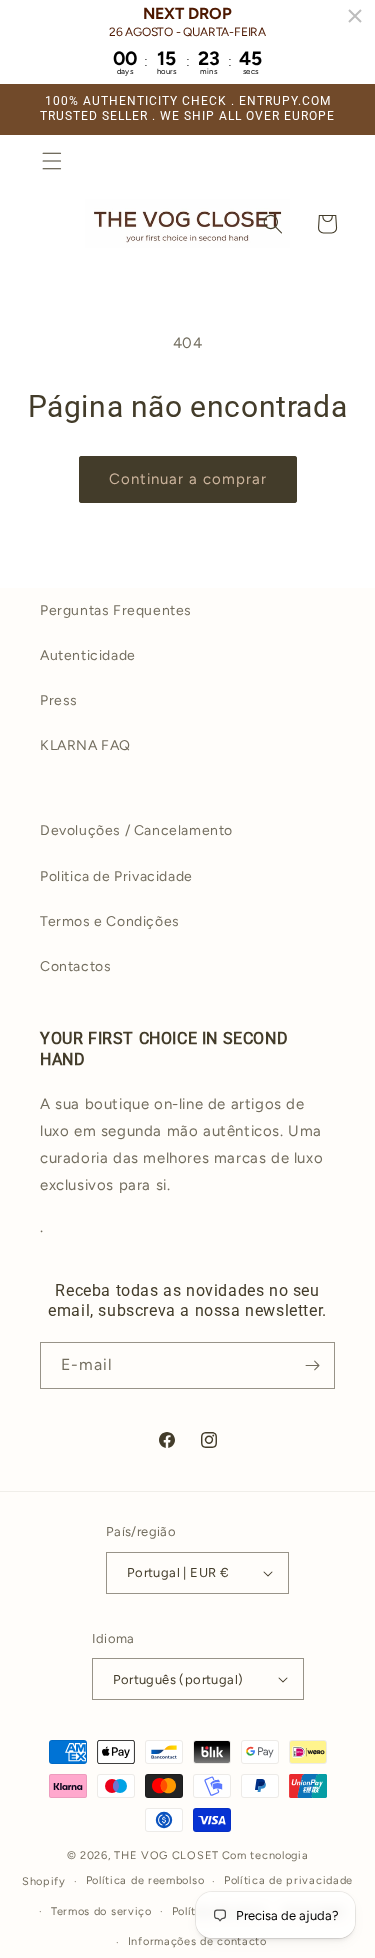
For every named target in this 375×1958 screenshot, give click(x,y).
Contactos (75, 966)
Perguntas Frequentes (116, 610)
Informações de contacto (197, 1941)
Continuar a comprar (188, 479)
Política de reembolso (145, 1880)
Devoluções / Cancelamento (136, 830)
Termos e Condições (110, 921)
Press (59, 700)
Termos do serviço (101, 1911)
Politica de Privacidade (116, 876)
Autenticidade (88, 655)
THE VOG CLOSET (166, 1855)
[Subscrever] (312, 1365)
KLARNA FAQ (85, 745)
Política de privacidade (288, 1880)
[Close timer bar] (355, 16)
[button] (52, 161)
